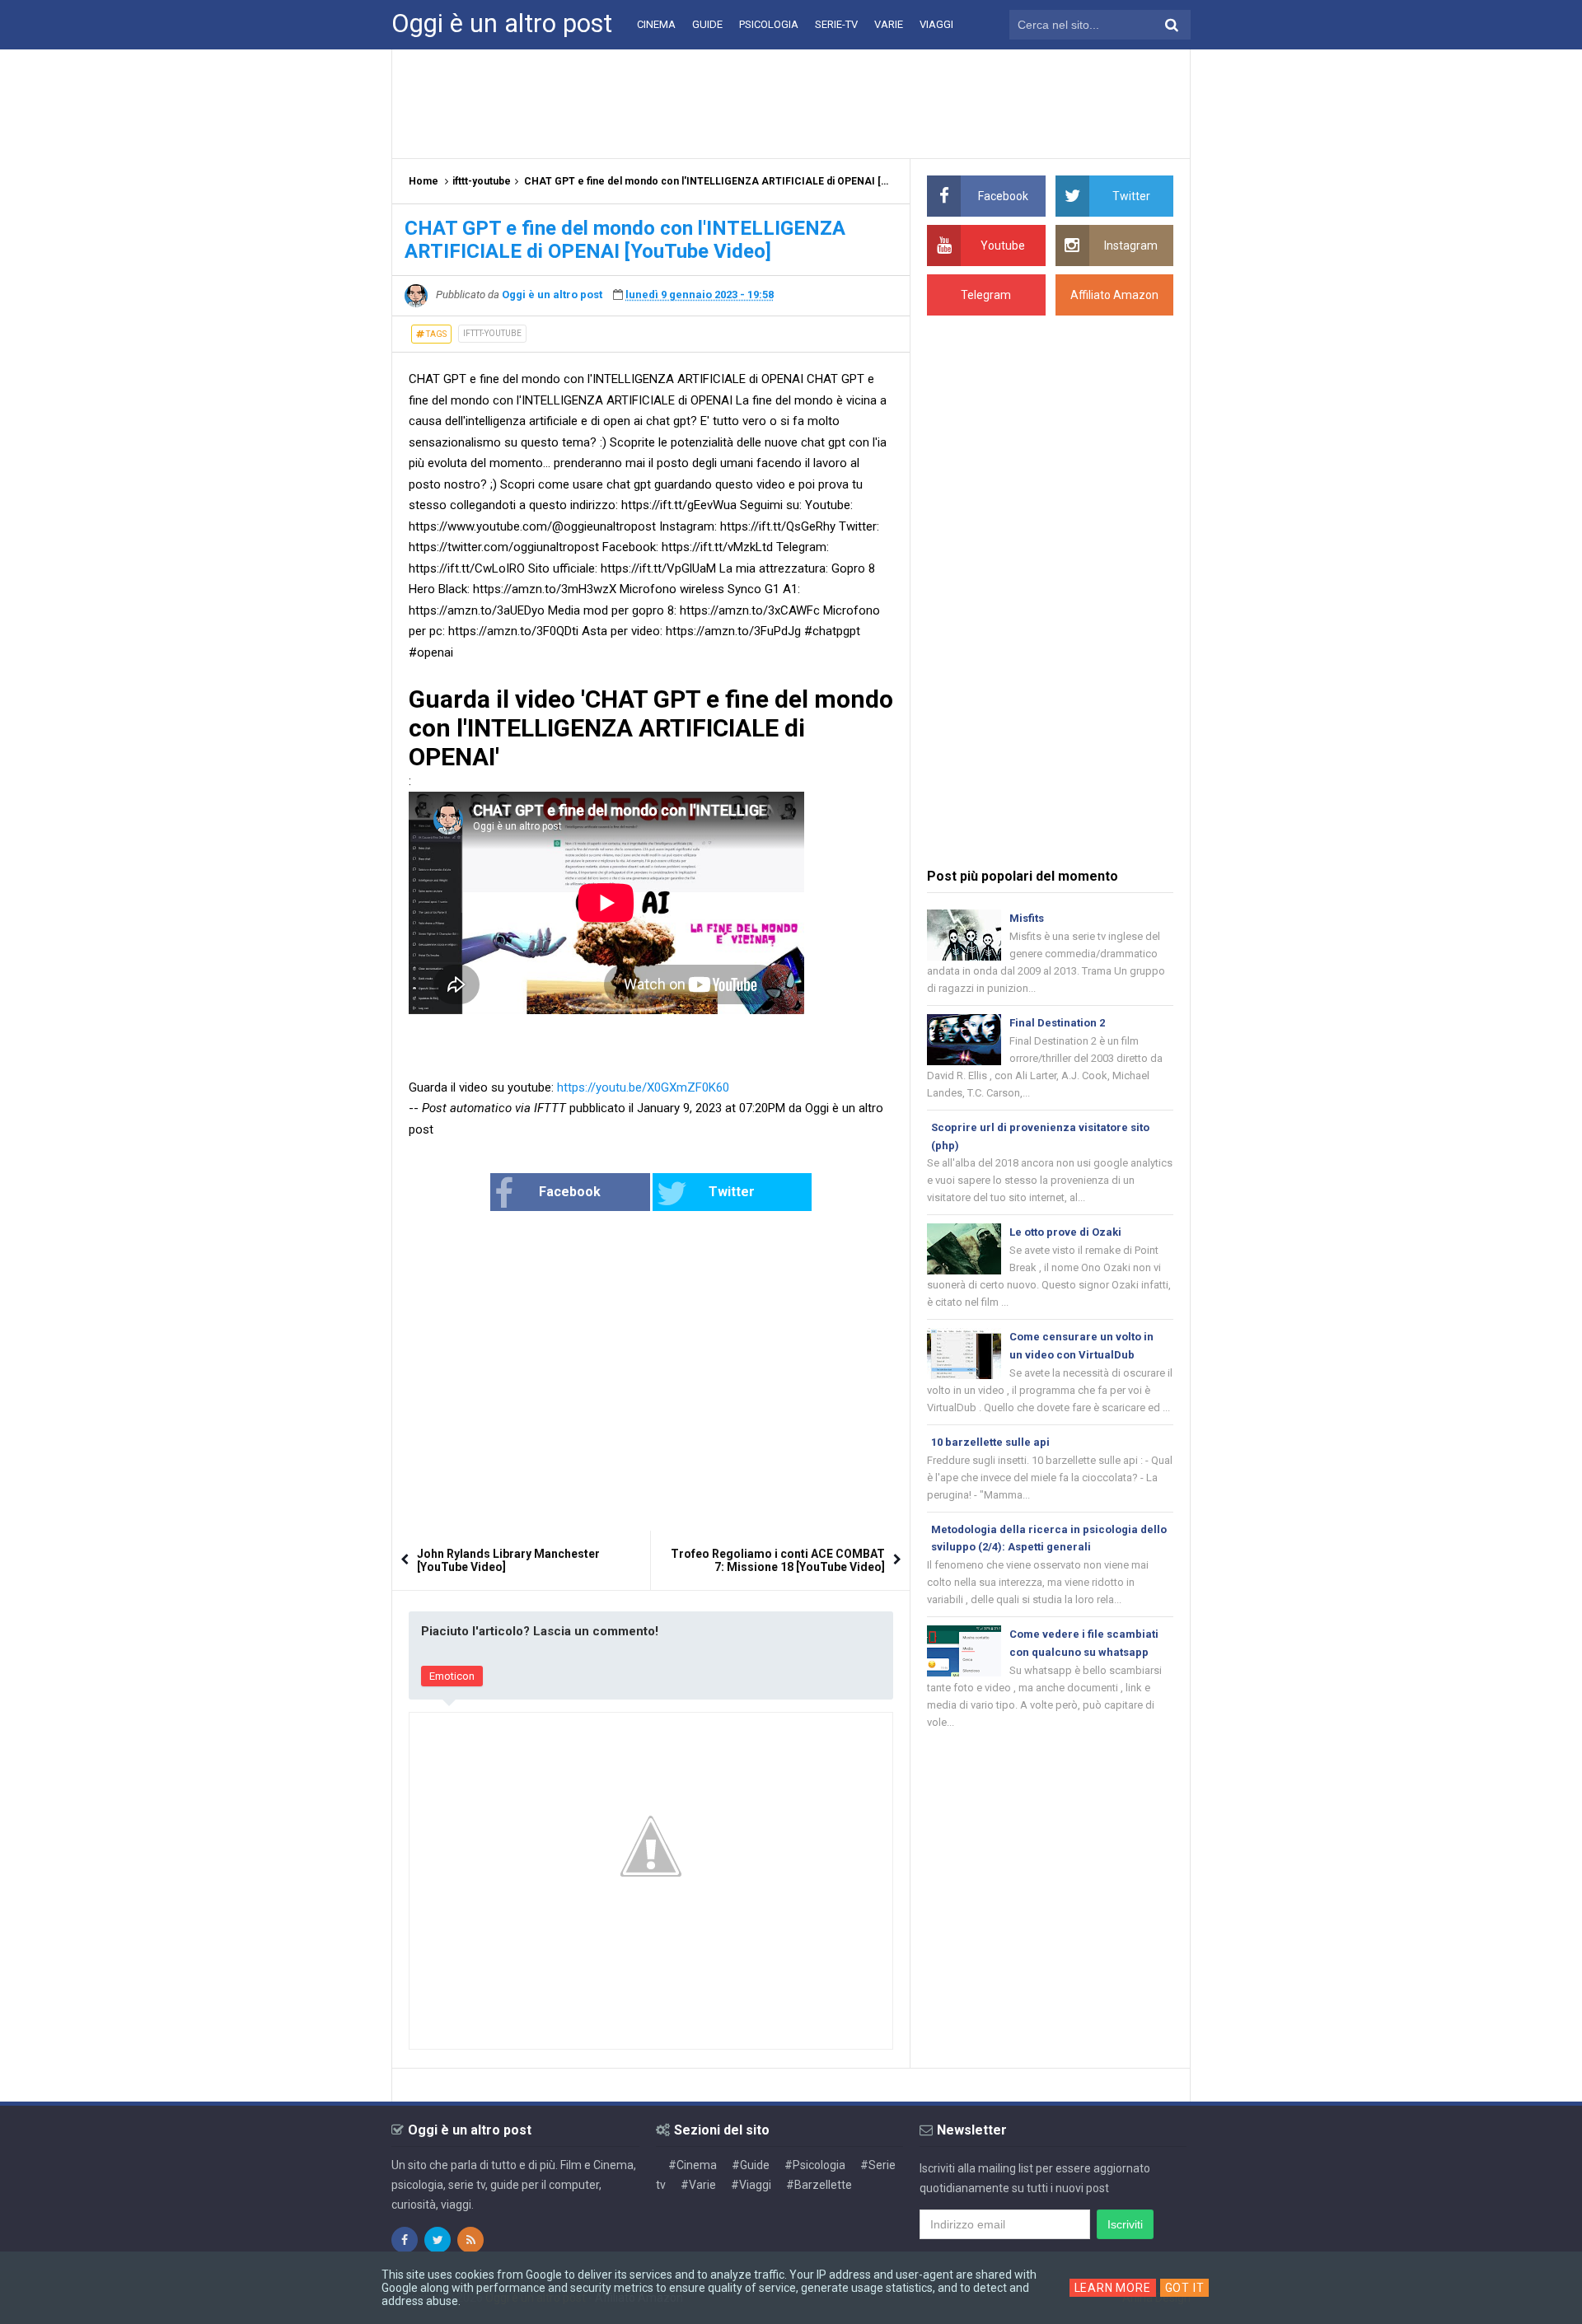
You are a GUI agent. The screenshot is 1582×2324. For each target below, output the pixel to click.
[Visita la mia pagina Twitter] (438, 2240)
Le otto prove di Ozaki (1065, 1232)
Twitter (732, 1192)
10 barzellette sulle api (990, 1442)
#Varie (698, 2185)
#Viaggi (751, 2185)
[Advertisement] (791, 103)
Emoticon (452, 1676)
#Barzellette (819, 2185)
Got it (1185, 2288)
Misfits (1027, 918)
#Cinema (693, 2165)
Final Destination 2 (1057, 1023)
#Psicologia (815, 2165)
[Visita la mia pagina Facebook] (405, 2240)
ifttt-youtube (492, 333)
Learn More (1113, 2288)
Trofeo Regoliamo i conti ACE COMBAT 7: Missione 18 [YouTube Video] (778, 1560)
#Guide (751, 2165)
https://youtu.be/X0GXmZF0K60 (643, 1087)
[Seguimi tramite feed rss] (470, 2240)
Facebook (570, 1192)
